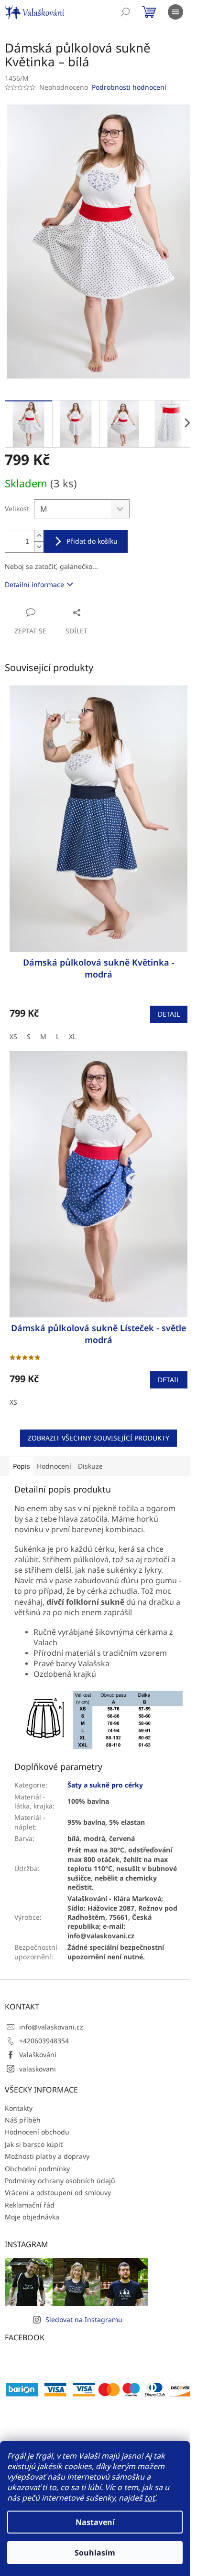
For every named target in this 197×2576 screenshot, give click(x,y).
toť (150, 2498)
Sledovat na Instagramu (84, 2319)
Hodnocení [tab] (54, 1466)
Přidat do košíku (92, 541)
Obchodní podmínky (37, 2169)
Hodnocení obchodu (37, 2132)
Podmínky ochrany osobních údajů (60, 2181)
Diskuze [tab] (90, 1466)
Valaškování (38, 2055)
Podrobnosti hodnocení (129, 87)
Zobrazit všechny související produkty (98, 1438)
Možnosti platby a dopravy (47, 2156)
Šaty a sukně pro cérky (105, 1785)
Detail (169, 1014)
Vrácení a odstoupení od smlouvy (58, 2192)
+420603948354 (44, 2041)
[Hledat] (125, 12)
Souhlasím (95, 2553)
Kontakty (19, 2108)
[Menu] (175, 12)
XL (72, 1036)
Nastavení (95, 2522)
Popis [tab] (22, 1466)
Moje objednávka (32, 2217)
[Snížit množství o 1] (39, 547)
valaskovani (38, 2069)
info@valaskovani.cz (51, 2027)
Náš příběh (23, 2120)
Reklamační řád (30, 2205)
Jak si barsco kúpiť (34, 2144)
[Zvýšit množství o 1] (39, 536)
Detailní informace (34, 584)
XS (13, 1036)
